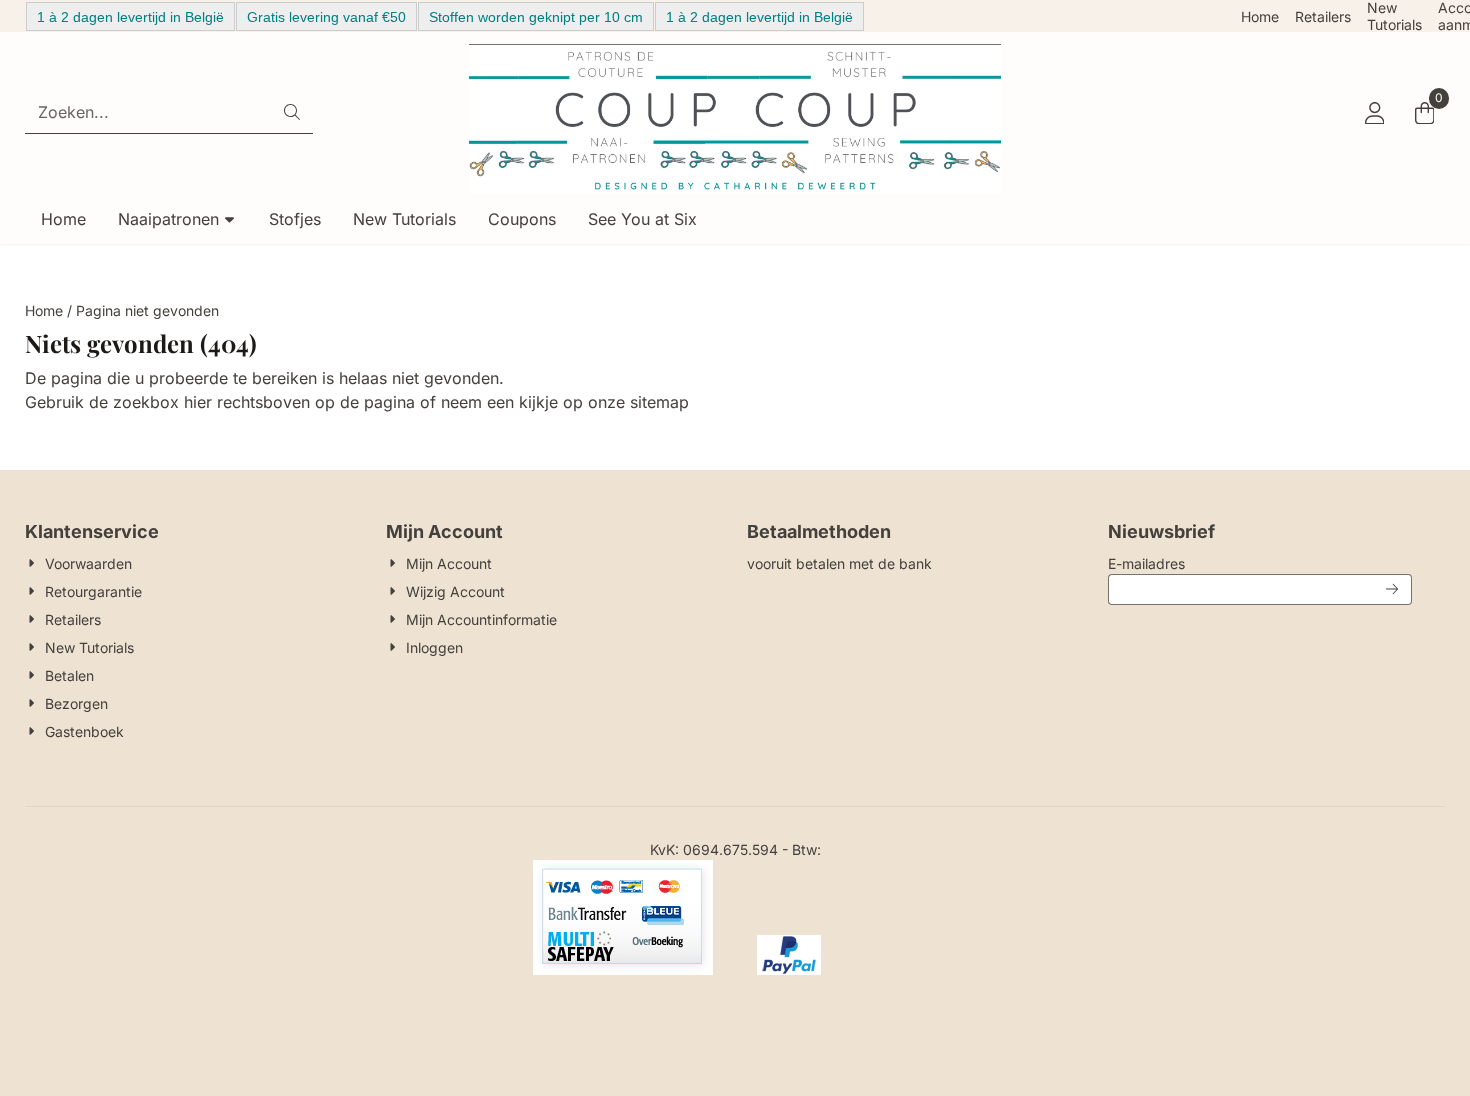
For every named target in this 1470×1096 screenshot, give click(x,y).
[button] (1374, 113)
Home (1260, 16)
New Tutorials (1394, 16)
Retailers (1323, 16)
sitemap (659, 402)
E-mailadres (1259, 563)
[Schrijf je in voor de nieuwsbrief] (1393, 589)
